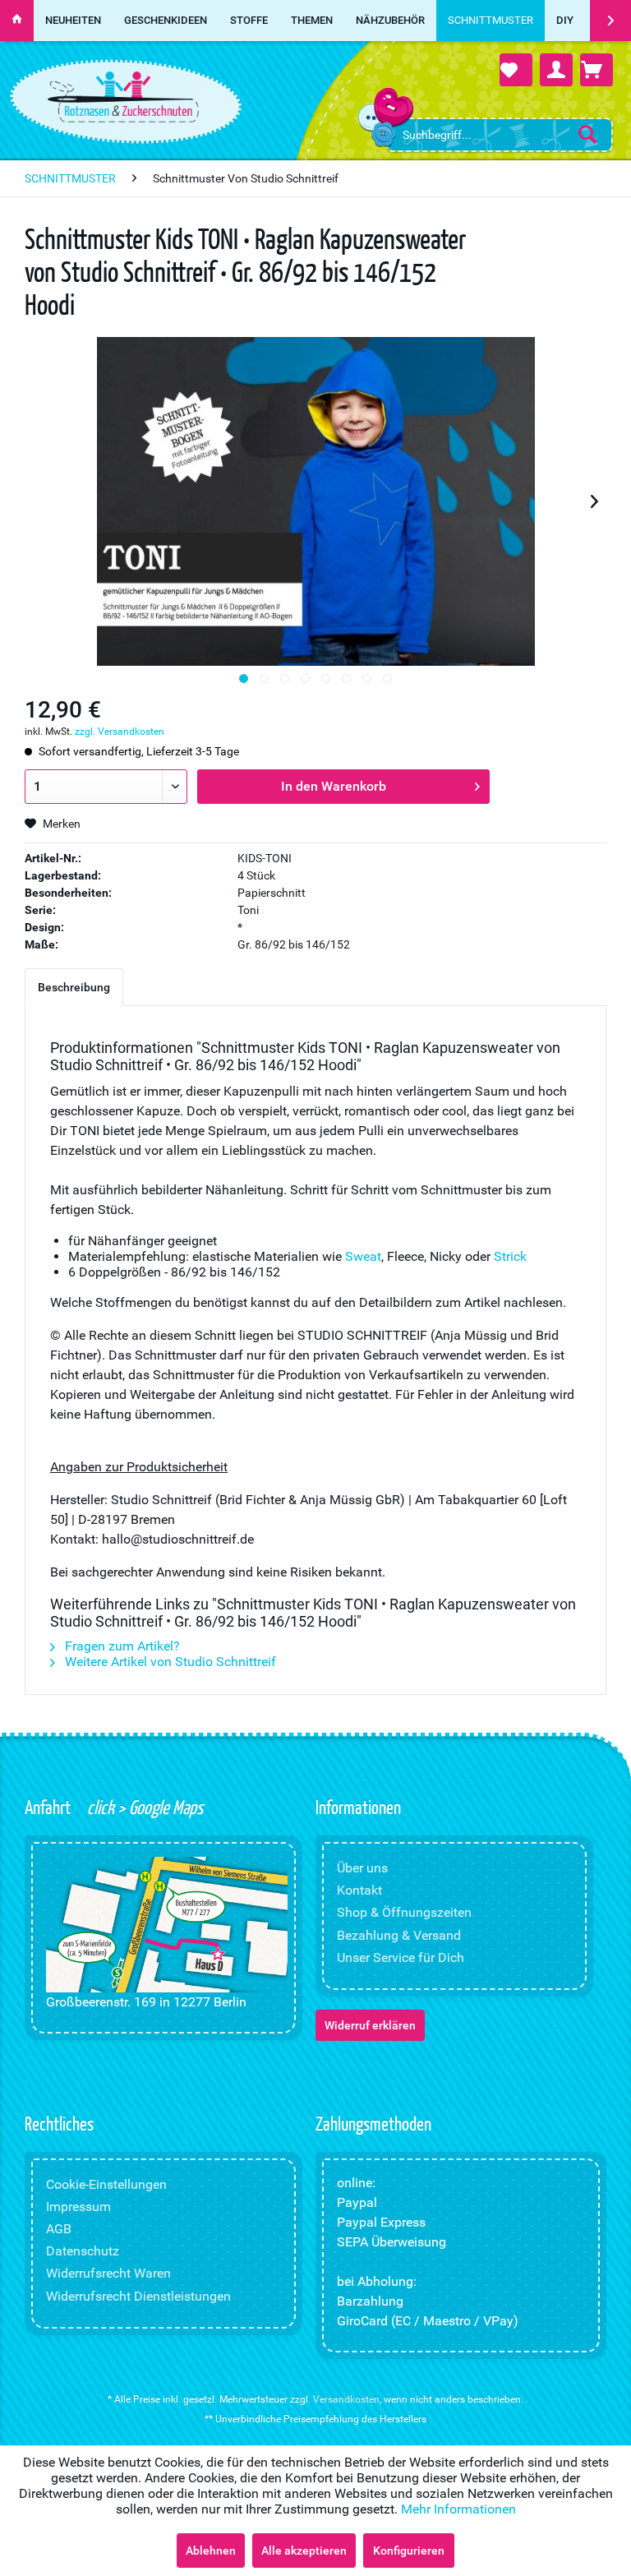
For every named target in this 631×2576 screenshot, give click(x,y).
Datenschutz (83, 2251)
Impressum (78, 2207)
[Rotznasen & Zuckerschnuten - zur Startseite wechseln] (123, 97)
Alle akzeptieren (304, 2551)
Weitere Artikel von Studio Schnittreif (169, 1662)
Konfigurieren (409, 2551)
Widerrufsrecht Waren (108, 2273)
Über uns (362, 1868)
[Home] (17, 21)
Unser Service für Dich (401, 1957)
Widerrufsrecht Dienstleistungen (138, 2296)
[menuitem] (500, 135)
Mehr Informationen (458, 2509)
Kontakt (359, 1890)
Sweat (363, 1256)
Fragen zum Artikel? (121, 1646)
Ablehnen (211, 2551)
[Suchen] (587, 134)
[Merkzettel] (516, 70)
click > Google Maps (143, 1807)
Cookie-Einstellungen (106, 2184)
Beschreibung (74, 987)
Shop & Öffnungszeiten (404, 1912)
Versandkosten (346, 2399)
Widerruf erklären (370, 2025)
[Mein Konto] (556, 70)
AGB (59, 2229)
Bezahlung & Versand (399, 1935)
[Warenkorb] (596, 70)
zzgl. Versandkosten (120, 732)
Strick (510, 1256)
